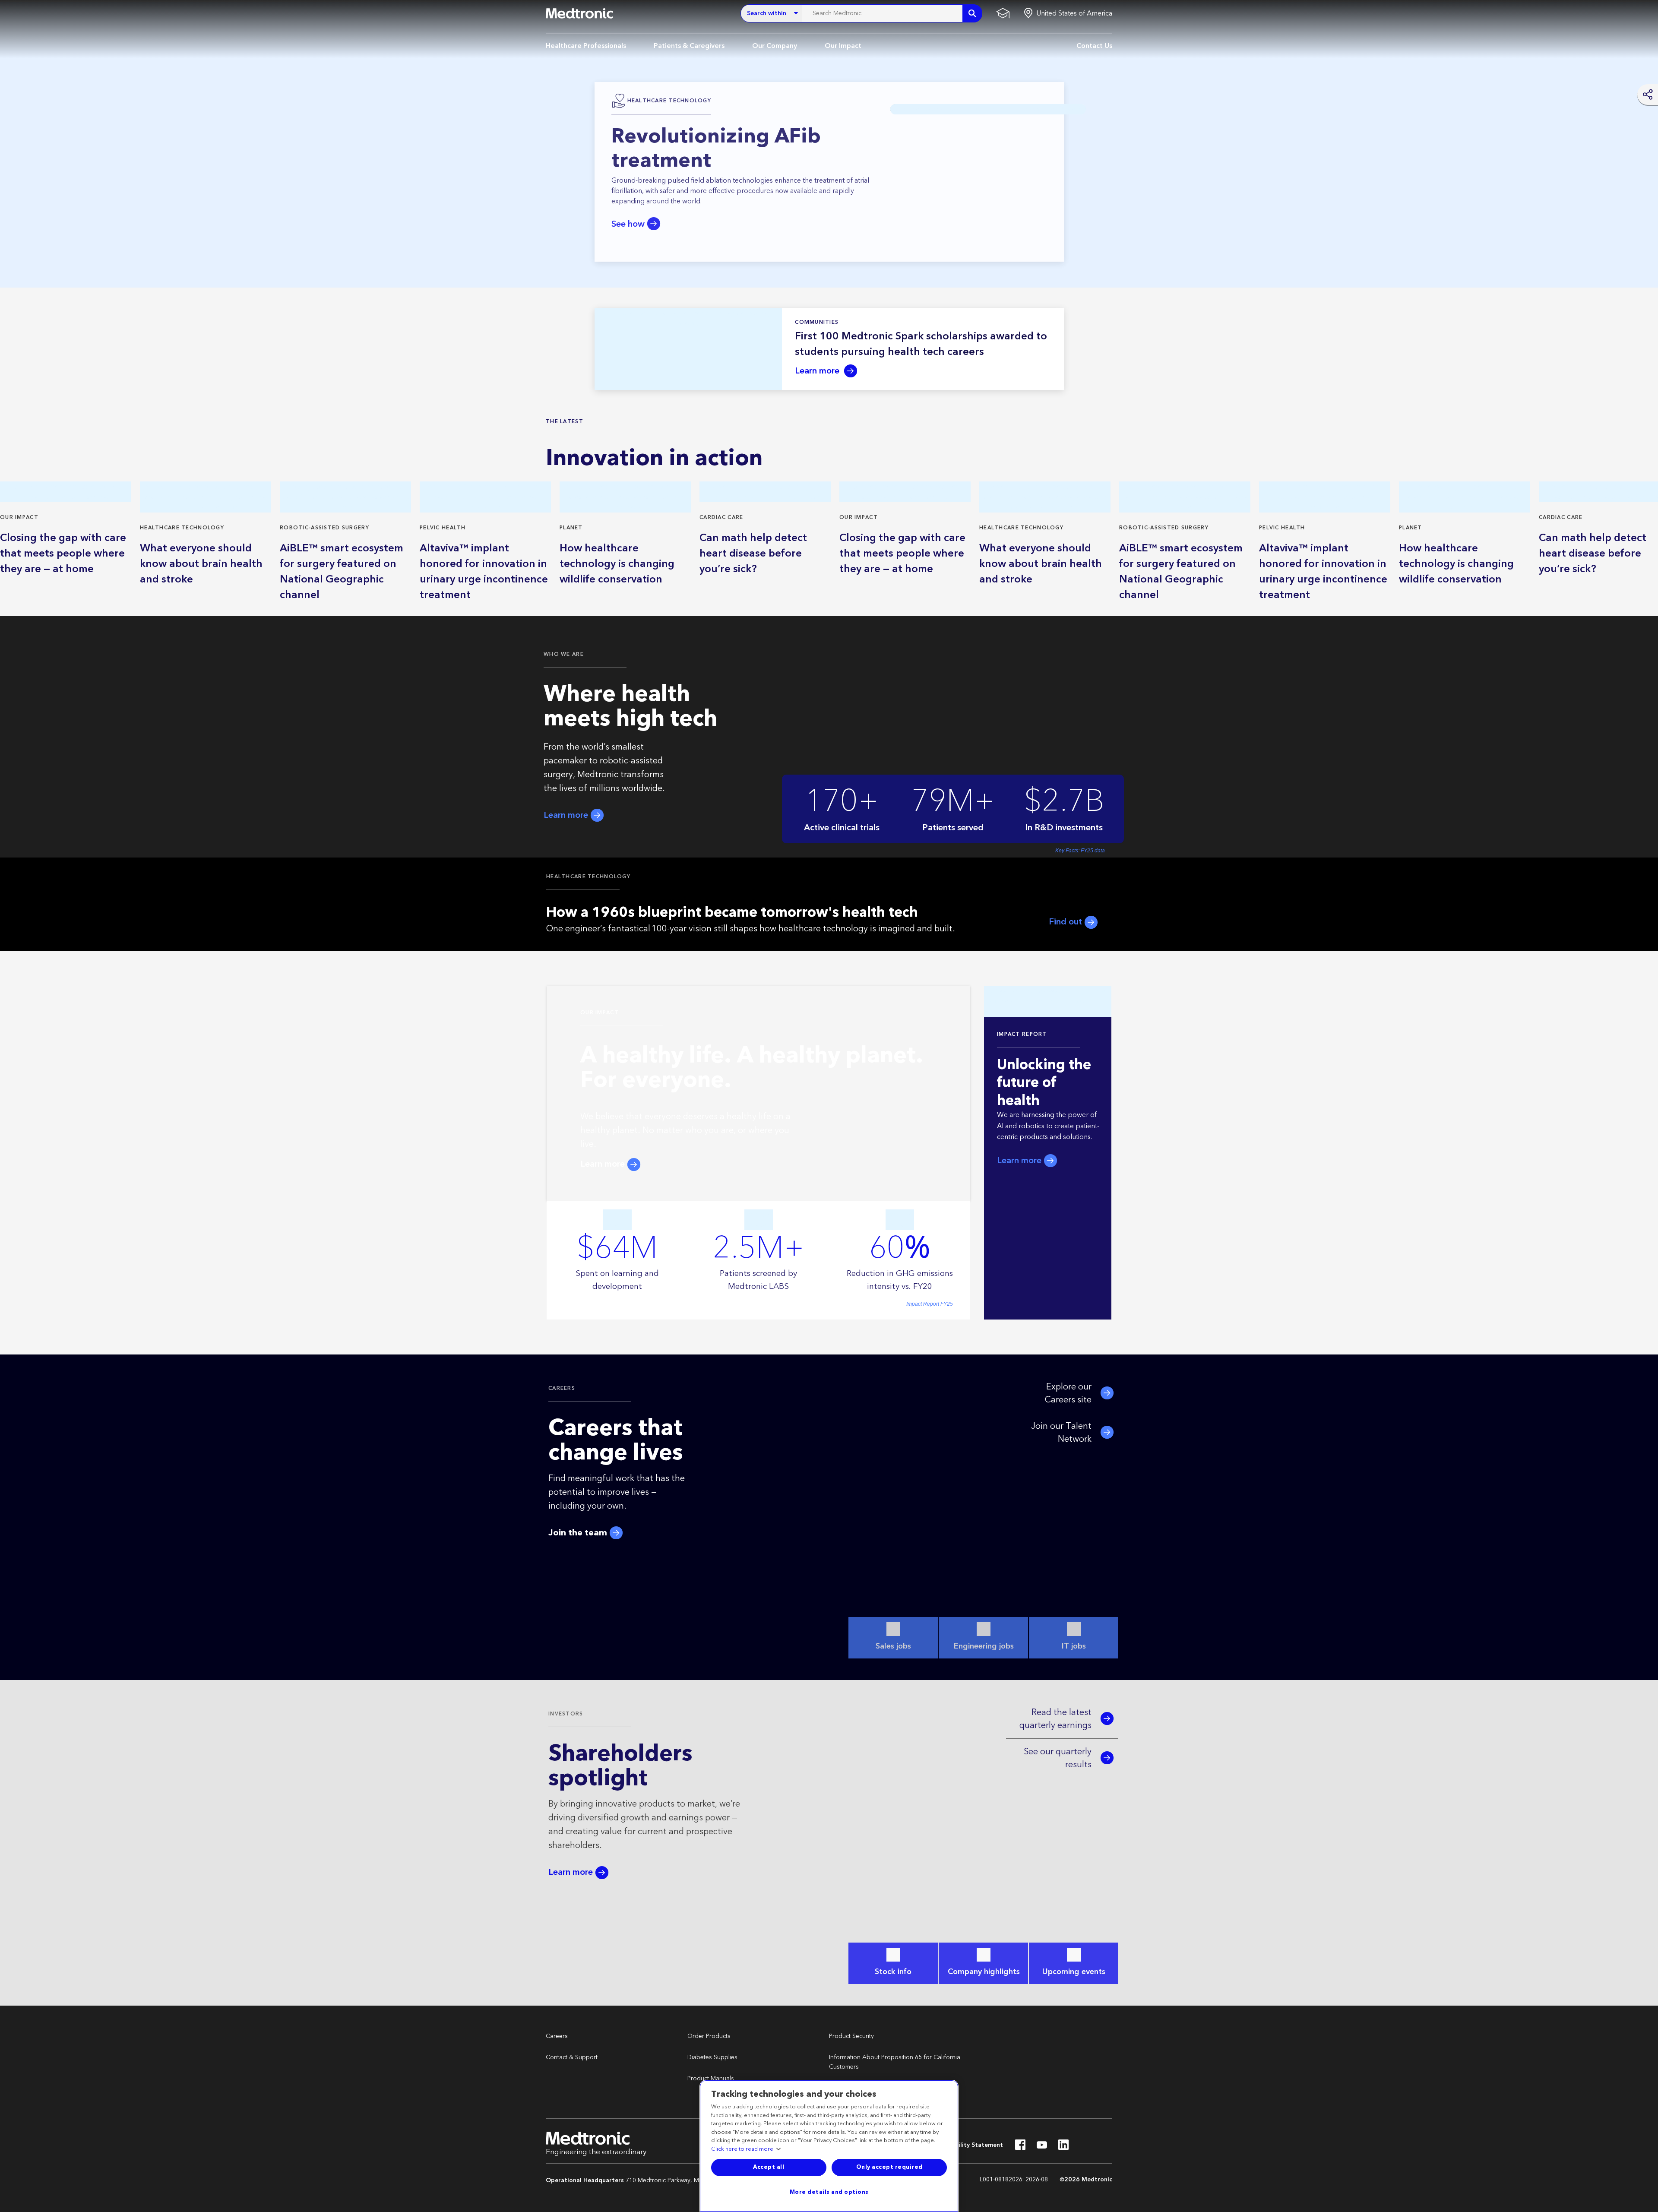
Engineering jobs (984, 1646)
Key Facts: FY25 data (1080, 851)
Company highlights (984, 1972)
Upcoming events (1074, 1972)
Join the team (579, 1533)
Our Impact (843, 46)
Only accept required (889, 2167)
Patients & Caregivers (689, 46)
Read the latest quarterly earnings (1055, 1719)
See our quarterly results (1058, 1758)
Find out (1066, 922)
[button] (1068, 13)
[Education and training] (1003, 13)
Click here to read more (742, 2149)
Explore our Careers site (1068, 1393)
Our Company (775, 46)
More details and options (829, 2192)
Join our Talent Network (1061, 1433)
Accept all (769, 2167)
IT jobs (1074, 1646)
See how (628, 224)
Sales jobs (893, 1646)
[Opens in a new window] (1020, 2147)
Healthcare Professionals (586, 46)
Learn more (818, 371)
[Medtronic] (579, 13)
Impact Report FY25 (930, 1304)
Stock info (893, 1972)
